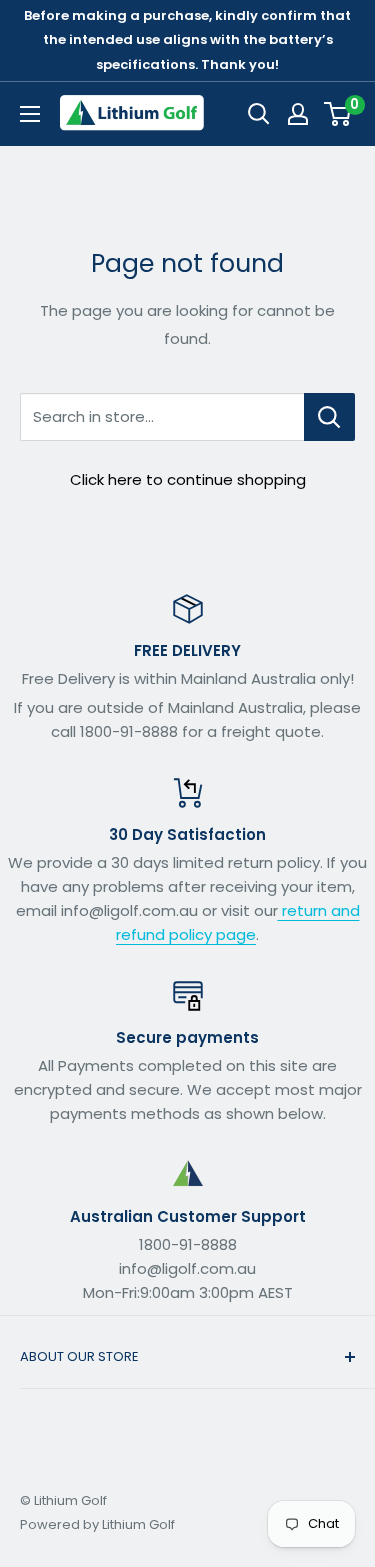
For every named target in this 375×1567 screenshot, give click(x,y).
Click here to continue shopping (188, 479)
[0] (338, 114)
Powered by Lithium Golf (97, 1524)
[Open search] (259, 114)
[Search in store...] (329, 417)
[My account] (298, 114)
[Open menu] (30, 114)
